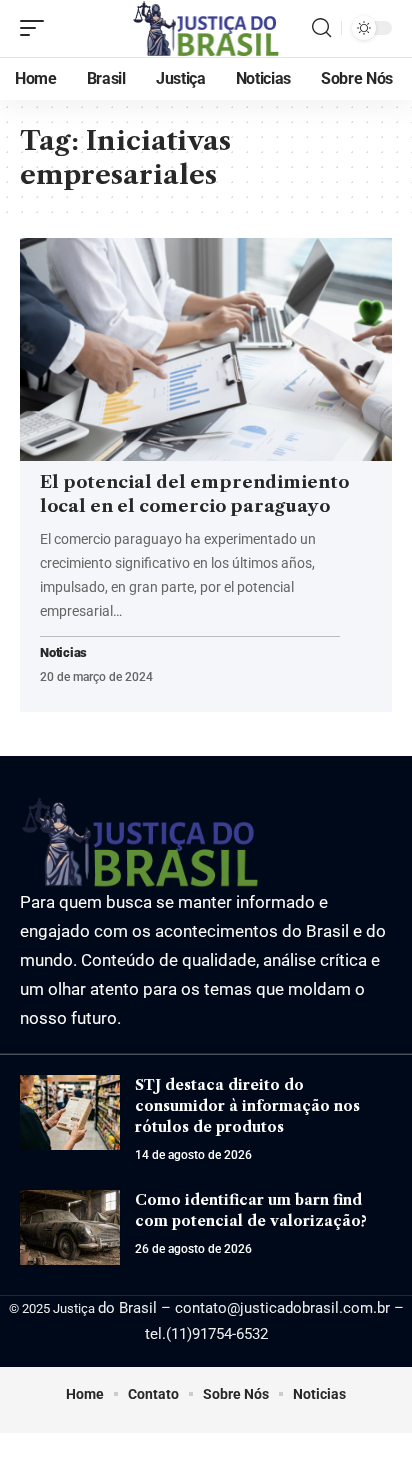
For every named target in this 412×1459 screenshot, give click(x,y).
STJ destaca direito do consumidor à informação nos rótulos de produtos (247, 1106)
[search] (321, 28)
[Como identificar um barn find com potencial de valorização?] (70, 1227)
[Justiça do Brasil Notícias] (206, 28)
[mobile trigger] (37, 28)
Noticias (63, 653)
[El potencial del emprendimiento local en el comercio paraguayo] (206, 349)
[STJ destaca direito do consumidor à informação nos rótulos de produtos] (70, 1112)
